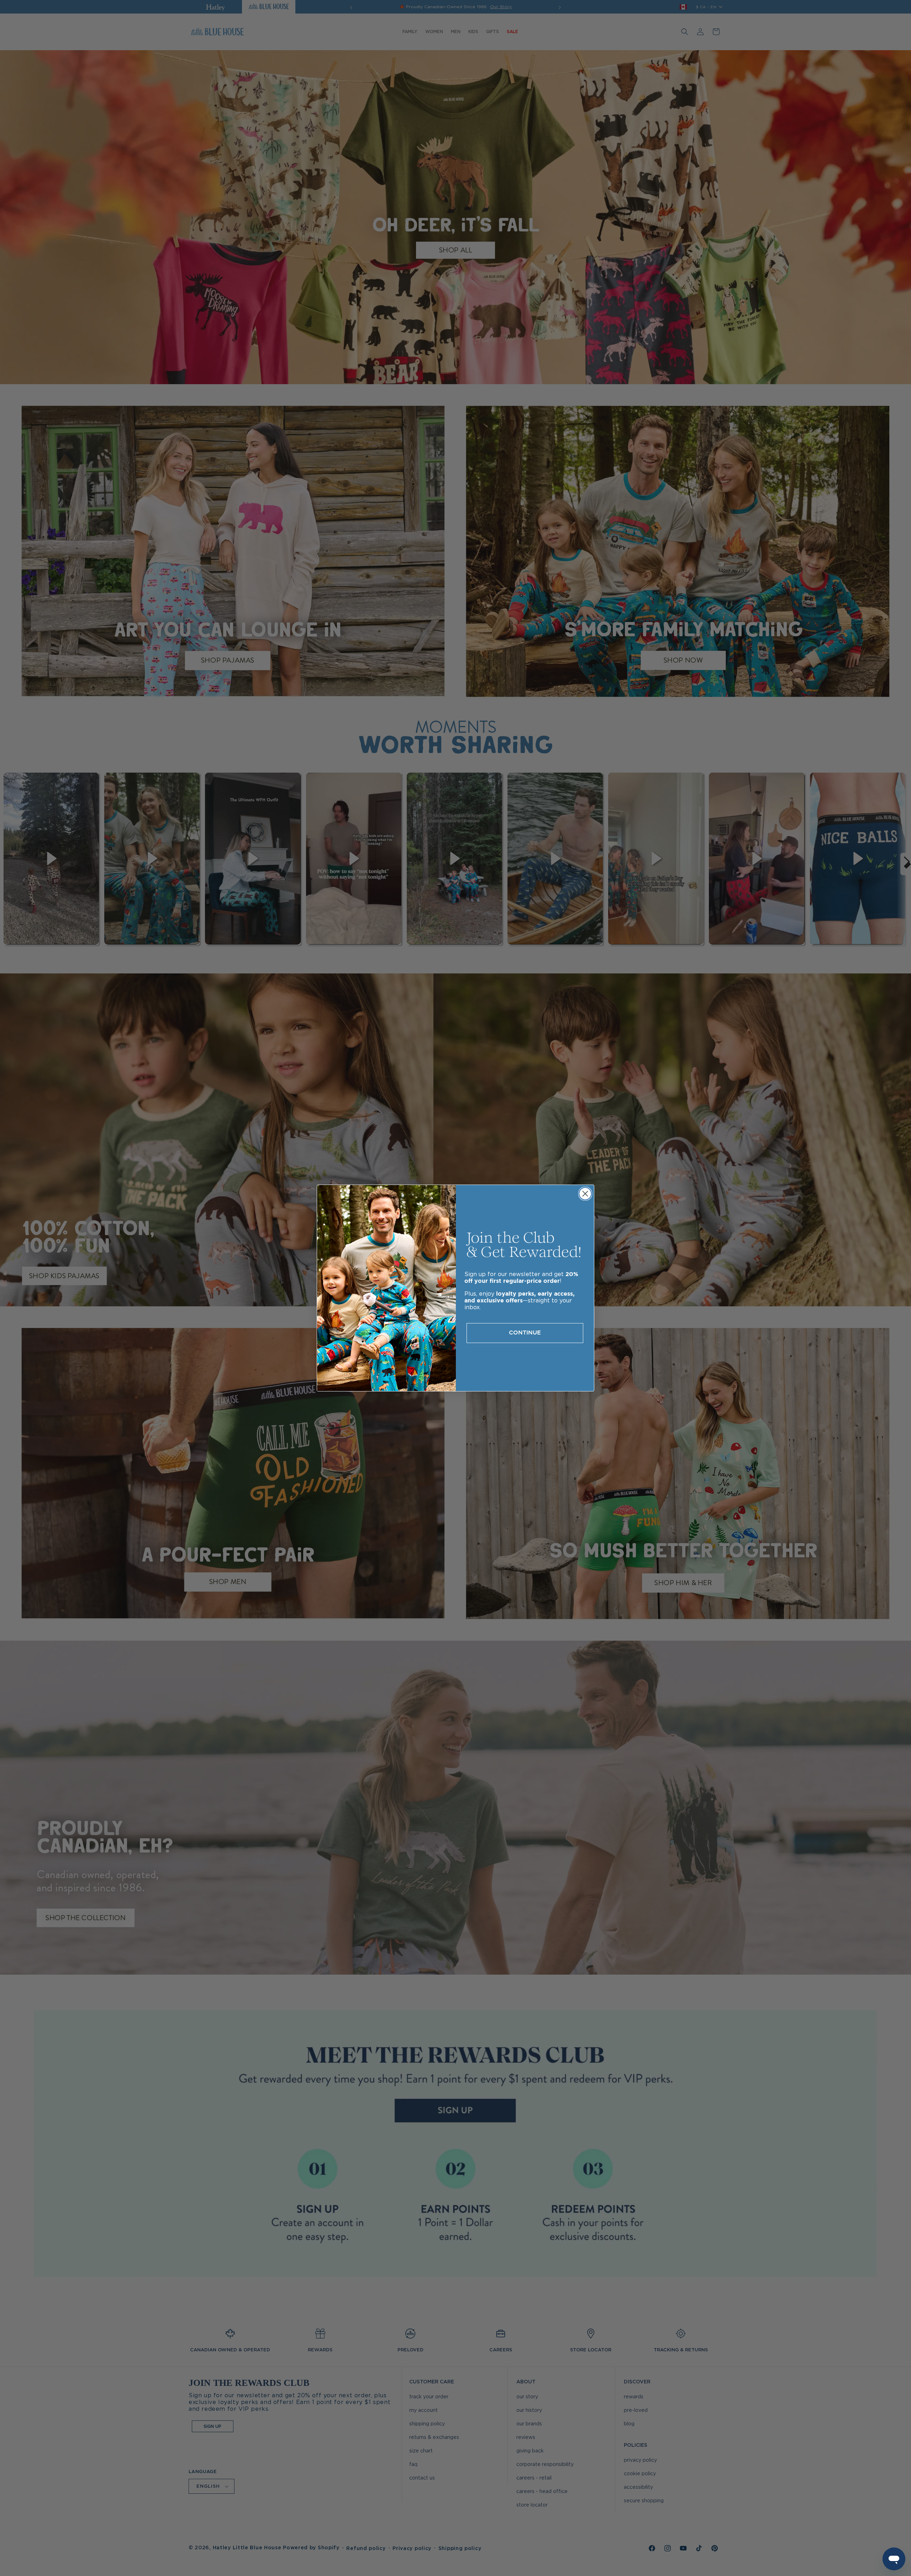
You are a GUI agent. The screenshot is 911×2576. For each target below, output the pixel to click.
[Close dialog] (585, 1194)
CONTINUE (525, 1333)
